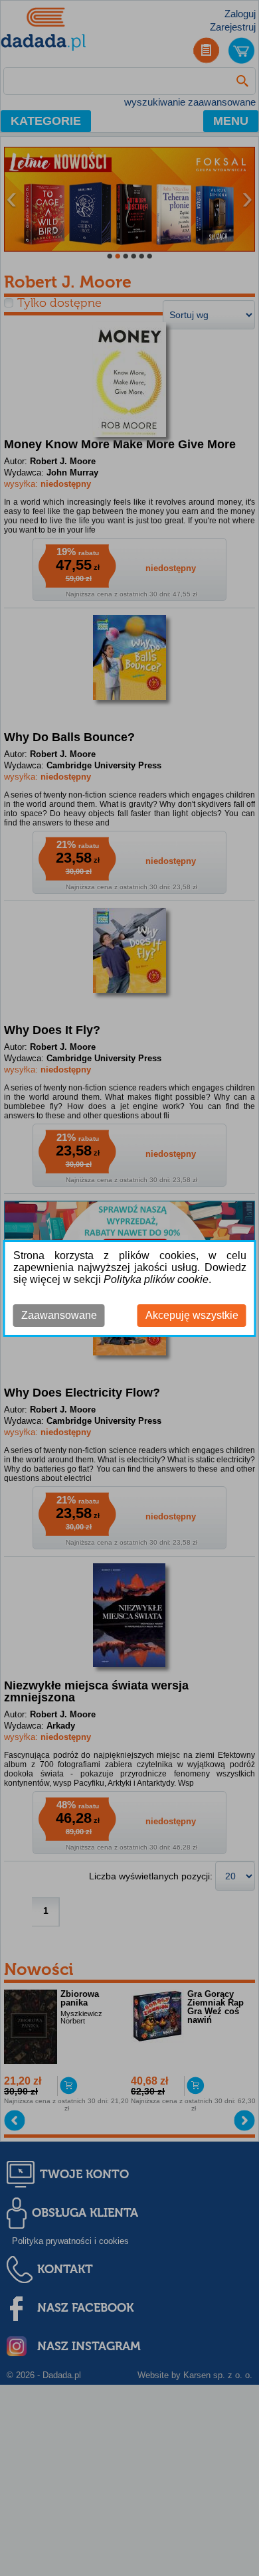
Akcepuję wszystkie (192, 1315)
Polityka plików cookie (156, 1279)
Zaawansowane (59, 1315)
